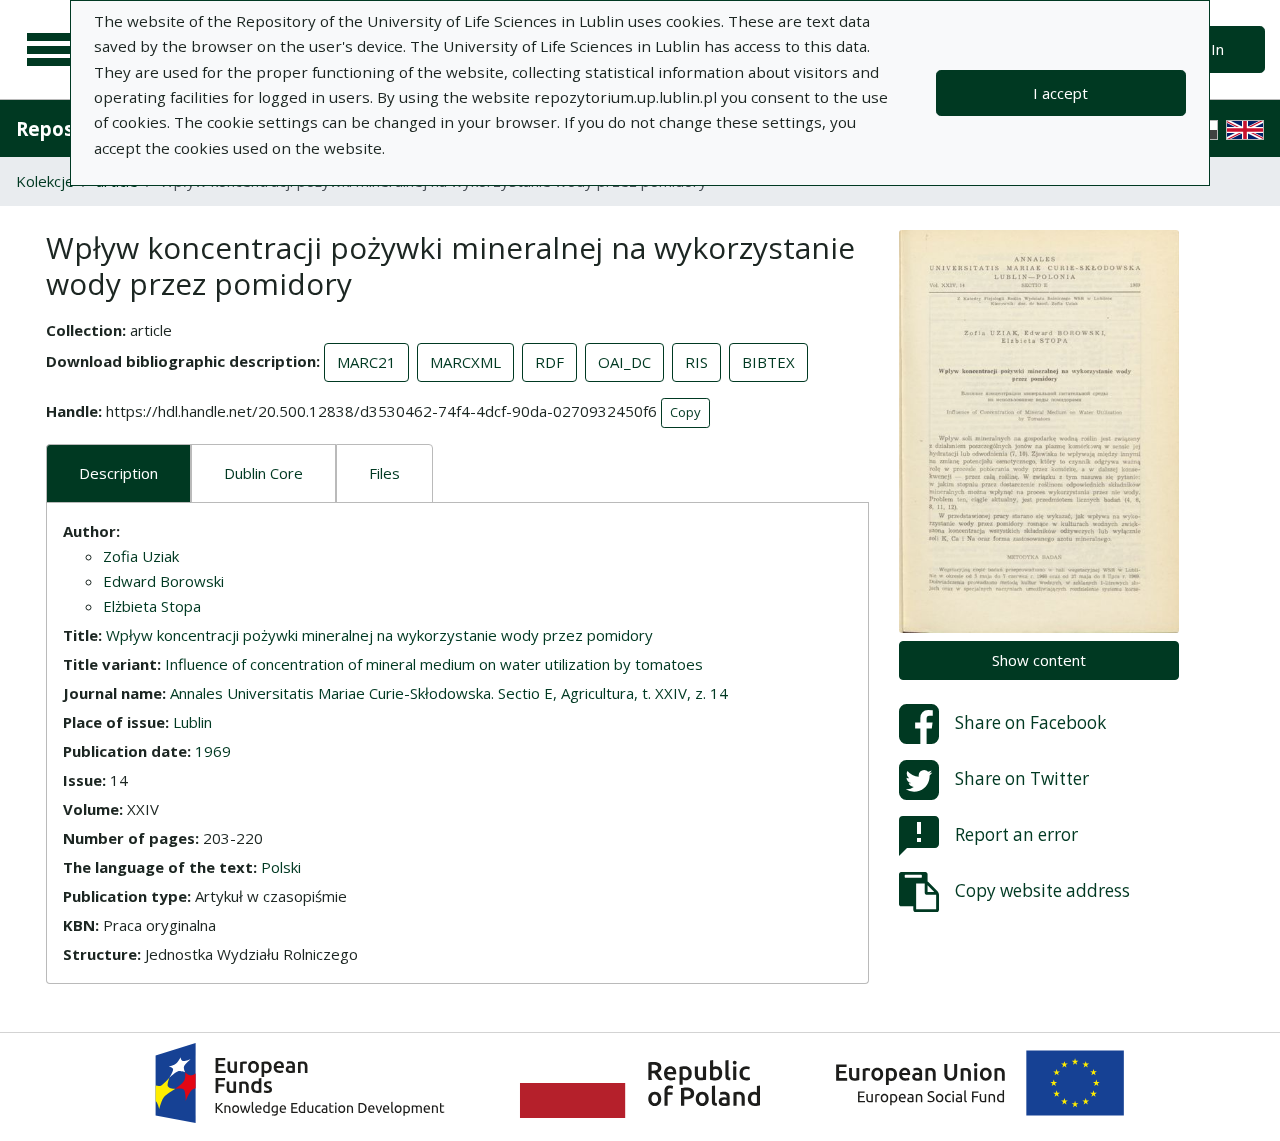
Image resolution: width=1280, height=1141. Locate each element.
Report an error (1016, 833)
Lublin (192, 722)
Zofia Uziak (141, 556)
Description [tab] (118, 473)
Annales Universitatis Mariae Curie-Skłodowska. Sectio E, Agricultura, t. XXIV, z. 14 (449, 693)
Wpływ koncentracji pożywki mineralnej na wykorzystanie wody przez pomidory (379, 635)
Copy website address (1042, 889)
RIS (696, 362)
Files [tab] (384, 473)
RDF (549, 362)
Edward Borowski (163, 581)
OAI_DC (624, 362)
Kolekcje (45, 181)
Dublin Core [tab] (263, 473)
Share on (1030, 721)
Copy (685, 412)
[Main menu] (52, 50)
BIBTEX (768, 362)
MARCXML (465, 362)
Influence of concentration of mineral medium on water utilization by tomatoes (434, 664)
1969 (213, 751)
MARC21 (366, 362)
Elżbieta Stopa (152, 606)
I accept (1060, 93)
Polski (281, 867)
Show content (1039, 660)
